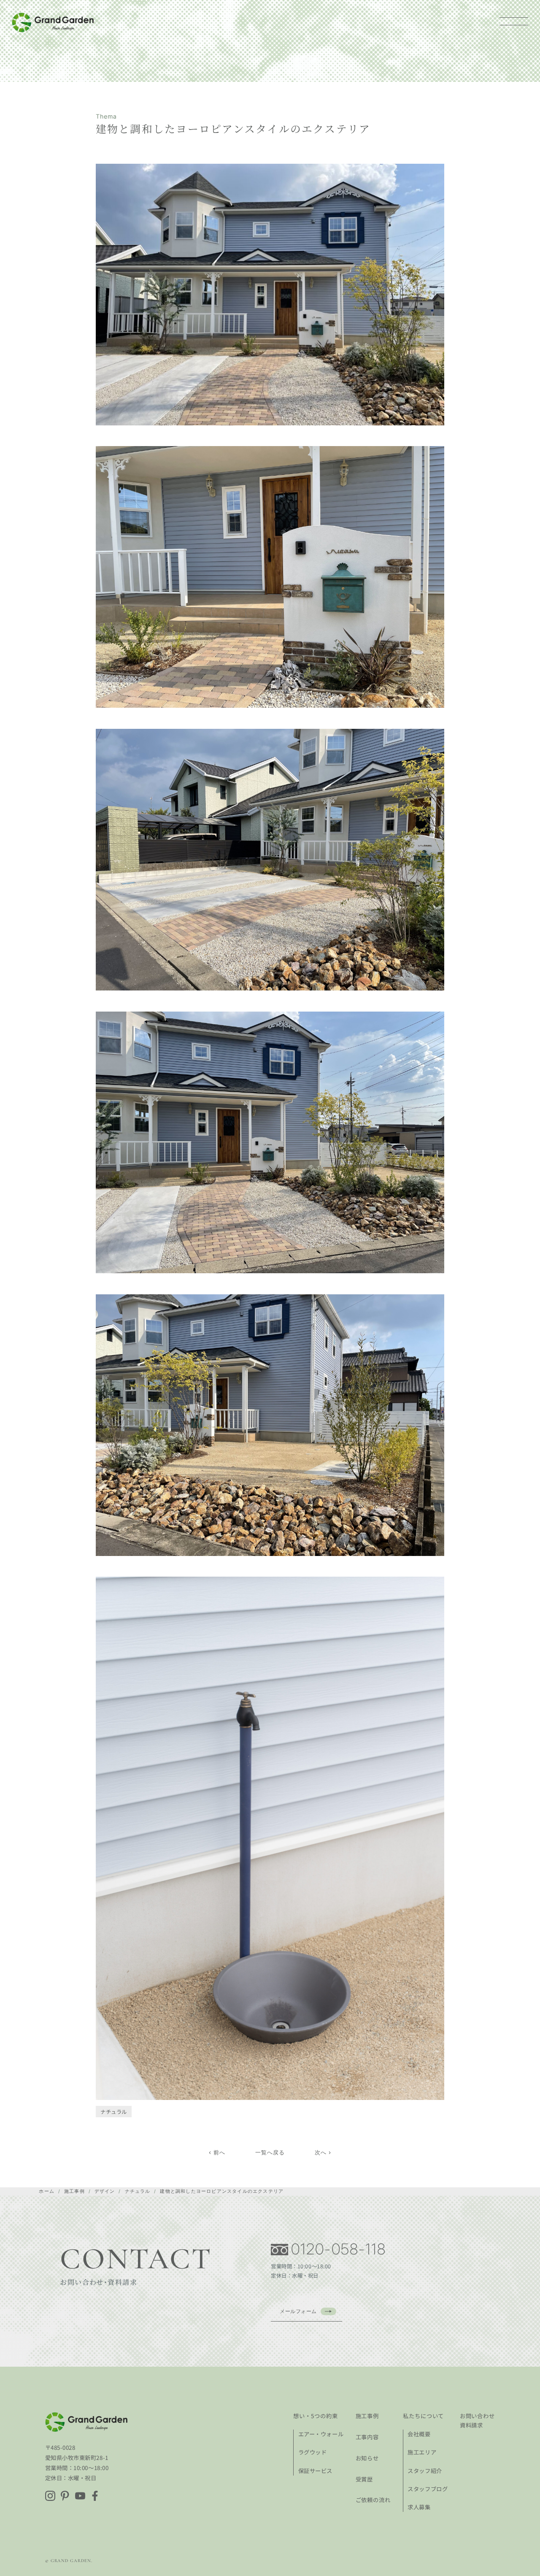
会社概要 (419, 2434)
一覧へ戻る (270, 2152)
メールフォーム (298, 2311)
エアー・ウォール (321, 2434)
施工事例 (367, 2416)
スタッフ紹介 (425, 2471)
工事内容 (367, 2437)
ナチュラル (114, 2112)
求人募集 (419, 2507)
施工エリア (422, 2452)
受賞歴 (364, 2479)
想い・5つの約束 (316, 2416)
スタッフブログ (428, 2489)
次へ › (323, 2152)
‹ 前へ (217, 2152)
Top (520, 2556)
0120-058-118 (339, 2249)
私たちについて (424, 2416)
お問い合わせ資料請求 (478, 2420)
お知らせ (367, 2458)
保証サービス (315, 2471)
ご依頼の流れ (373, 2500)
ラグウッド (313, 2452)
